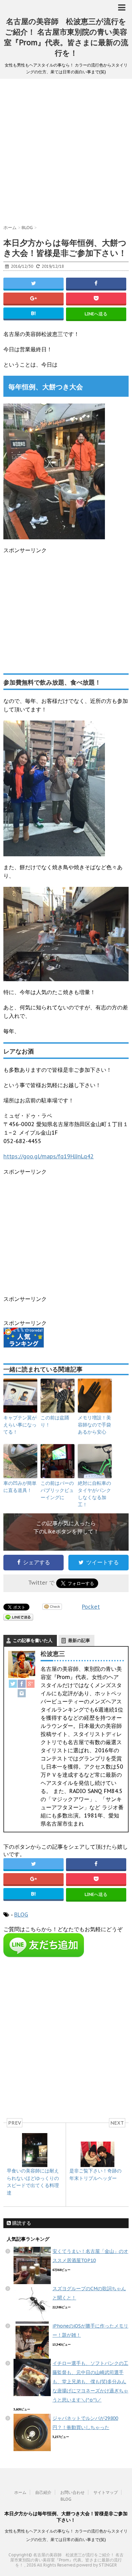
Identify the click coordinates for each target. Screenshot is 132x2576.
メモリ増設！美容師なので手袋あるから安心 (94, 1425)
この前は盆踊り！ (55, 1421)
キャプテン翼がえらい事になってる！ (20, 1425)
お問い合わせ (72, 2492)
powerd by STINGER (97, 2565)
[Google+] (30, 1684)
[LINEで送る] (18, 1617)
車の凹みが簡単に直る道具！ (20, 1487)
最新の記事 (79, 1640)
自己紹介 (43, 2492)
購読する (21, 2223)
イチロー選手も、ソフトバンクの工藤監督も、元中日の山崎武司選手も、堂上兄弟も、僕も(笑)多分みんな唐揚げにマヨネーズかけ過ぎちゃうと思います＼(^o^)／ (90, 2382)
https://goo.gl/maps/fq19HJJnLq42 (49, 1156)
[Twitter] (13, 1684)
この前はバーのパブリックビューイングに (57, 1490)
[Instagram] (22, 1693)
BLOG (21, 1915)
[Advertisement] (66, 155)
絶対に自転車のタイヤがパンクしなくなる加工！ (94, 1494)
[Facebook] (22, 1684)
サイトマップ (106, 2492)
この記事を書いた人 (33, 1640)
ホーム (20, 2492)
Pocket (91, 1607)
